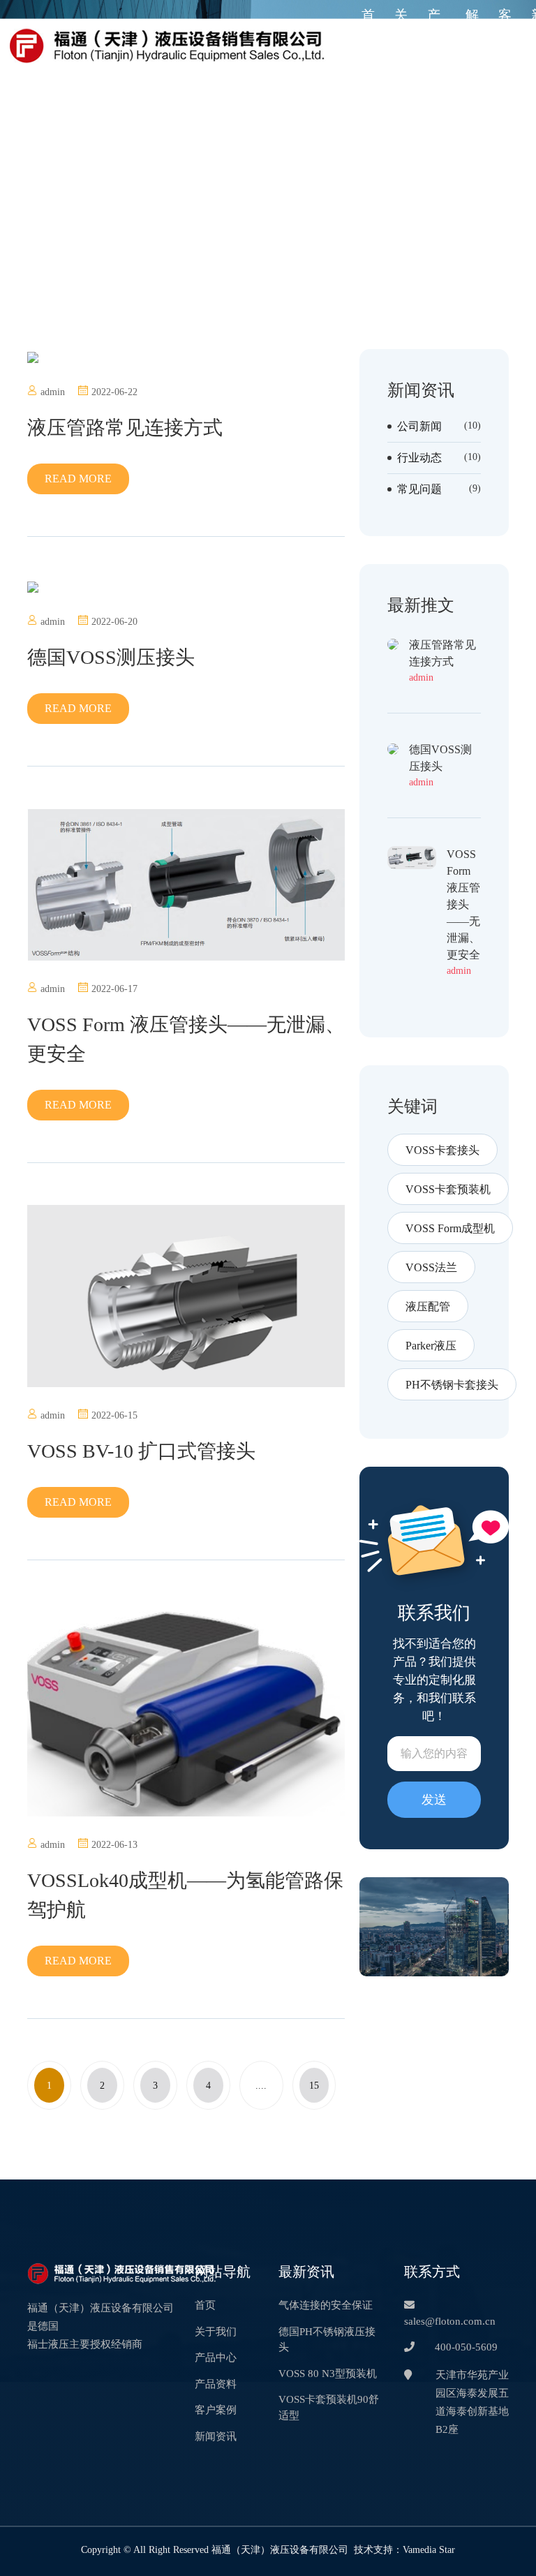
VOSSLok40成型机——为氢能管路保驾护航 (185, 1895)
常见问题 (419, 489)
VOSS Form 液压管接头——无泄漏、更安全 (186, 1039)
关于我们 (401, 45)
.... (261, 2085)
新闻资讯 (216, 2436)
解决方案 (472, 45)
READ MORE (78, 479)
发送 (434, 1800)
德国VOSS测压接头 (111, 657)
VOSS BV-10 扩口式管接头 (141, 1451)
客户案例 (505, 45)
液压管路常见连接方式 (125, 428)
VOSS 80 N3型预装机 (327, 2373)
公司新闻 (419, 427)
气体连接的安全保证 (326, 2305)
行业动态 (419, 458)
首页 (368, 25)
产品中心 (434, 45)
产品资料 (216, 2384)
